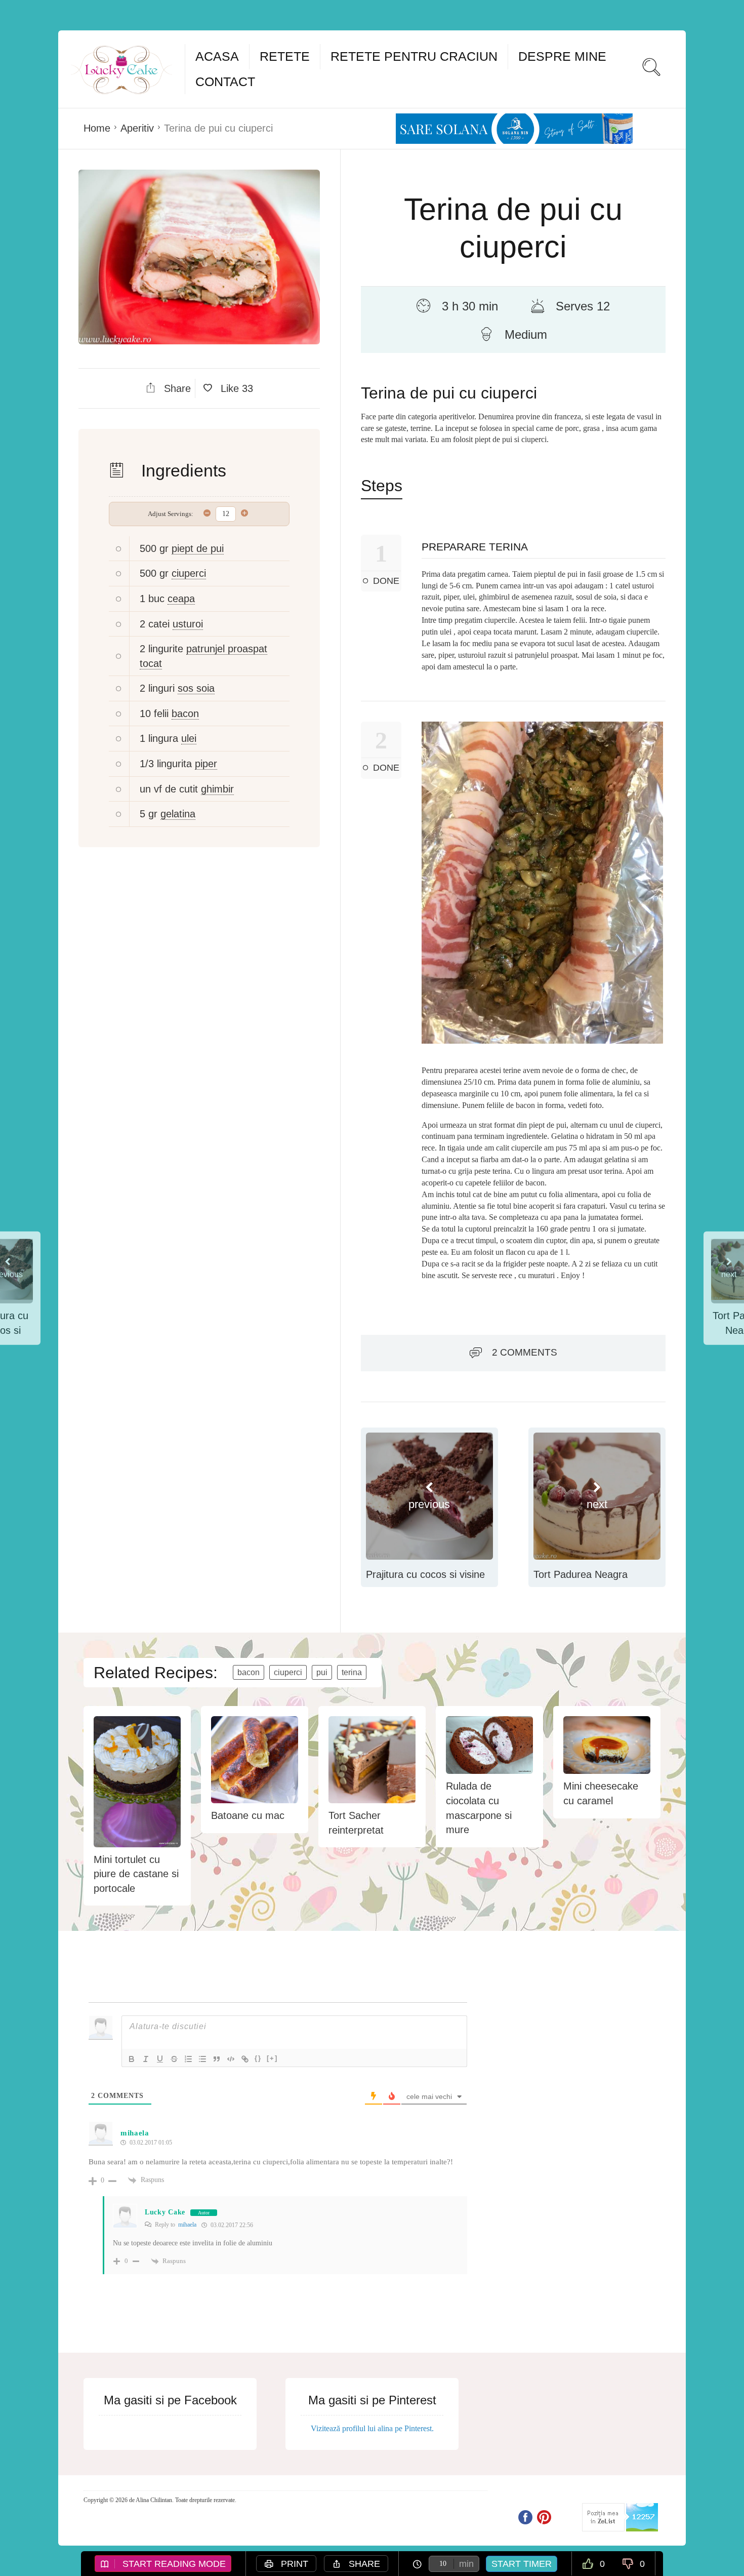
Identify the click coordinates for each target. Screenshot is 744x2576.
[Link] (245, 2059)
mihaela (187, 2225)
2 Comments (525, 1352)
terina (352, 1672)
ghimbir (217, 789)
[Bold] (132, 2059)
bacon (185, 714)
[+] (272, 2058)
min (466, 2564)
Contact (225, 82)
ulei (189, 738)
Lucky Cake (165, 2212)
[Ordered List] (188, 2059)
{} (258, 2058)
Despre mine (562, 56)
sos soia (196, 688)
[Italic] (146, 2059)
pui (322, 1672)
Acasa (217, 56)
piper (206, 764)
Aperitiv (137, 128)
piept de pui (198, 548)
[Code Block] (231, 2059)
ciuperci (189, 573)
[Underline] (160, 2059)
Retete (285, 56)
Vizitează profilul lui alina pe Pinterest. (372, 2428)
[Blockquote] (217, 2059)
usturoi (188, 624)
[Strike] (174, 2059)
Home (97, 128)
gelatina (178, 814)
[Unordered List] (202, 2059)
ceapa (181, 599)
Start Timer (522, 2564)
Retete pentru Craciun (414, 56)
